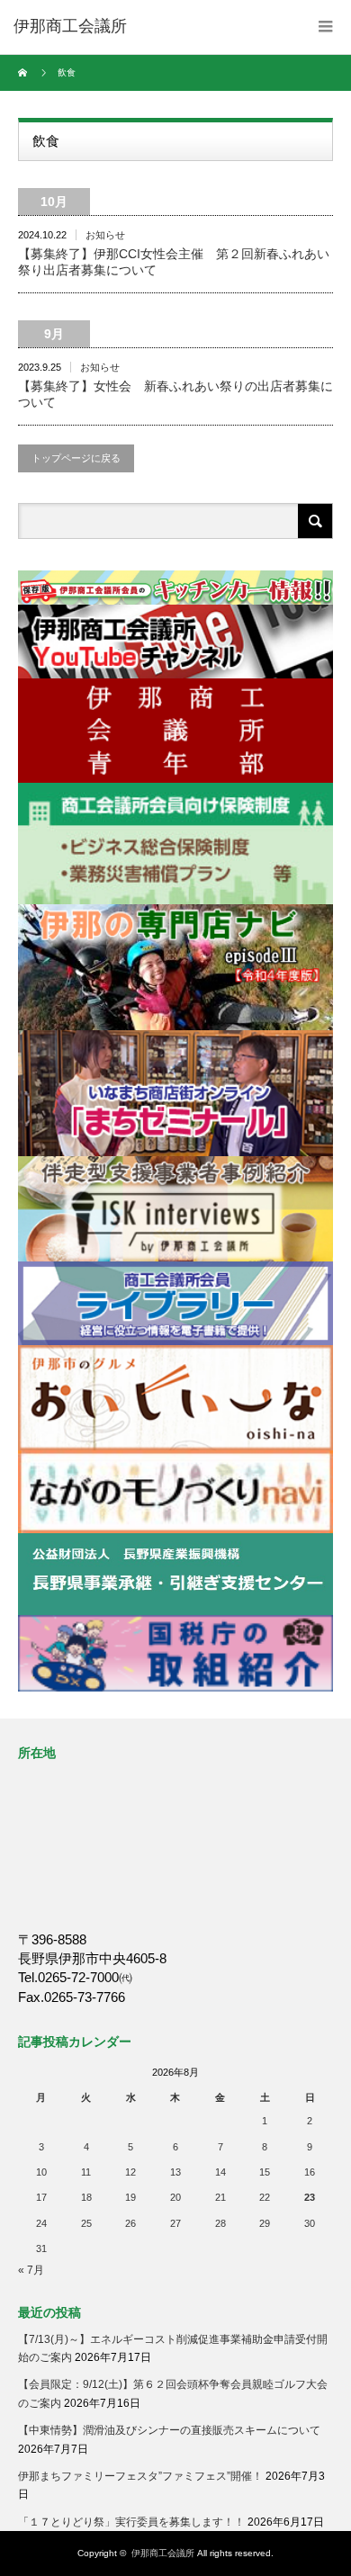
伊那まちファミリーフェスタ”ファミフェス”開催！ (140, 2476)
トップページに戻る (76, 458)
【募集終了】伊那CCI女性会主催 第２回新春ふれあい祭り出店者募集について (174, 262)
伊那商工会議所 (163, 2553)
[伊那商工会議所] (70, 27)
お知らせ (105, 235)
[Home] (25, 73)
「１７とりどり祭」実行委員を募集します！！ (131, 2522)
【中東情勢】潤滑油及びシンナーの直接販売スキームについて (169, 2430)
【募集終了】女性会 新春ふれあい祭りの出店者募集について (175, 394)
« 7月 (31, 2270)
